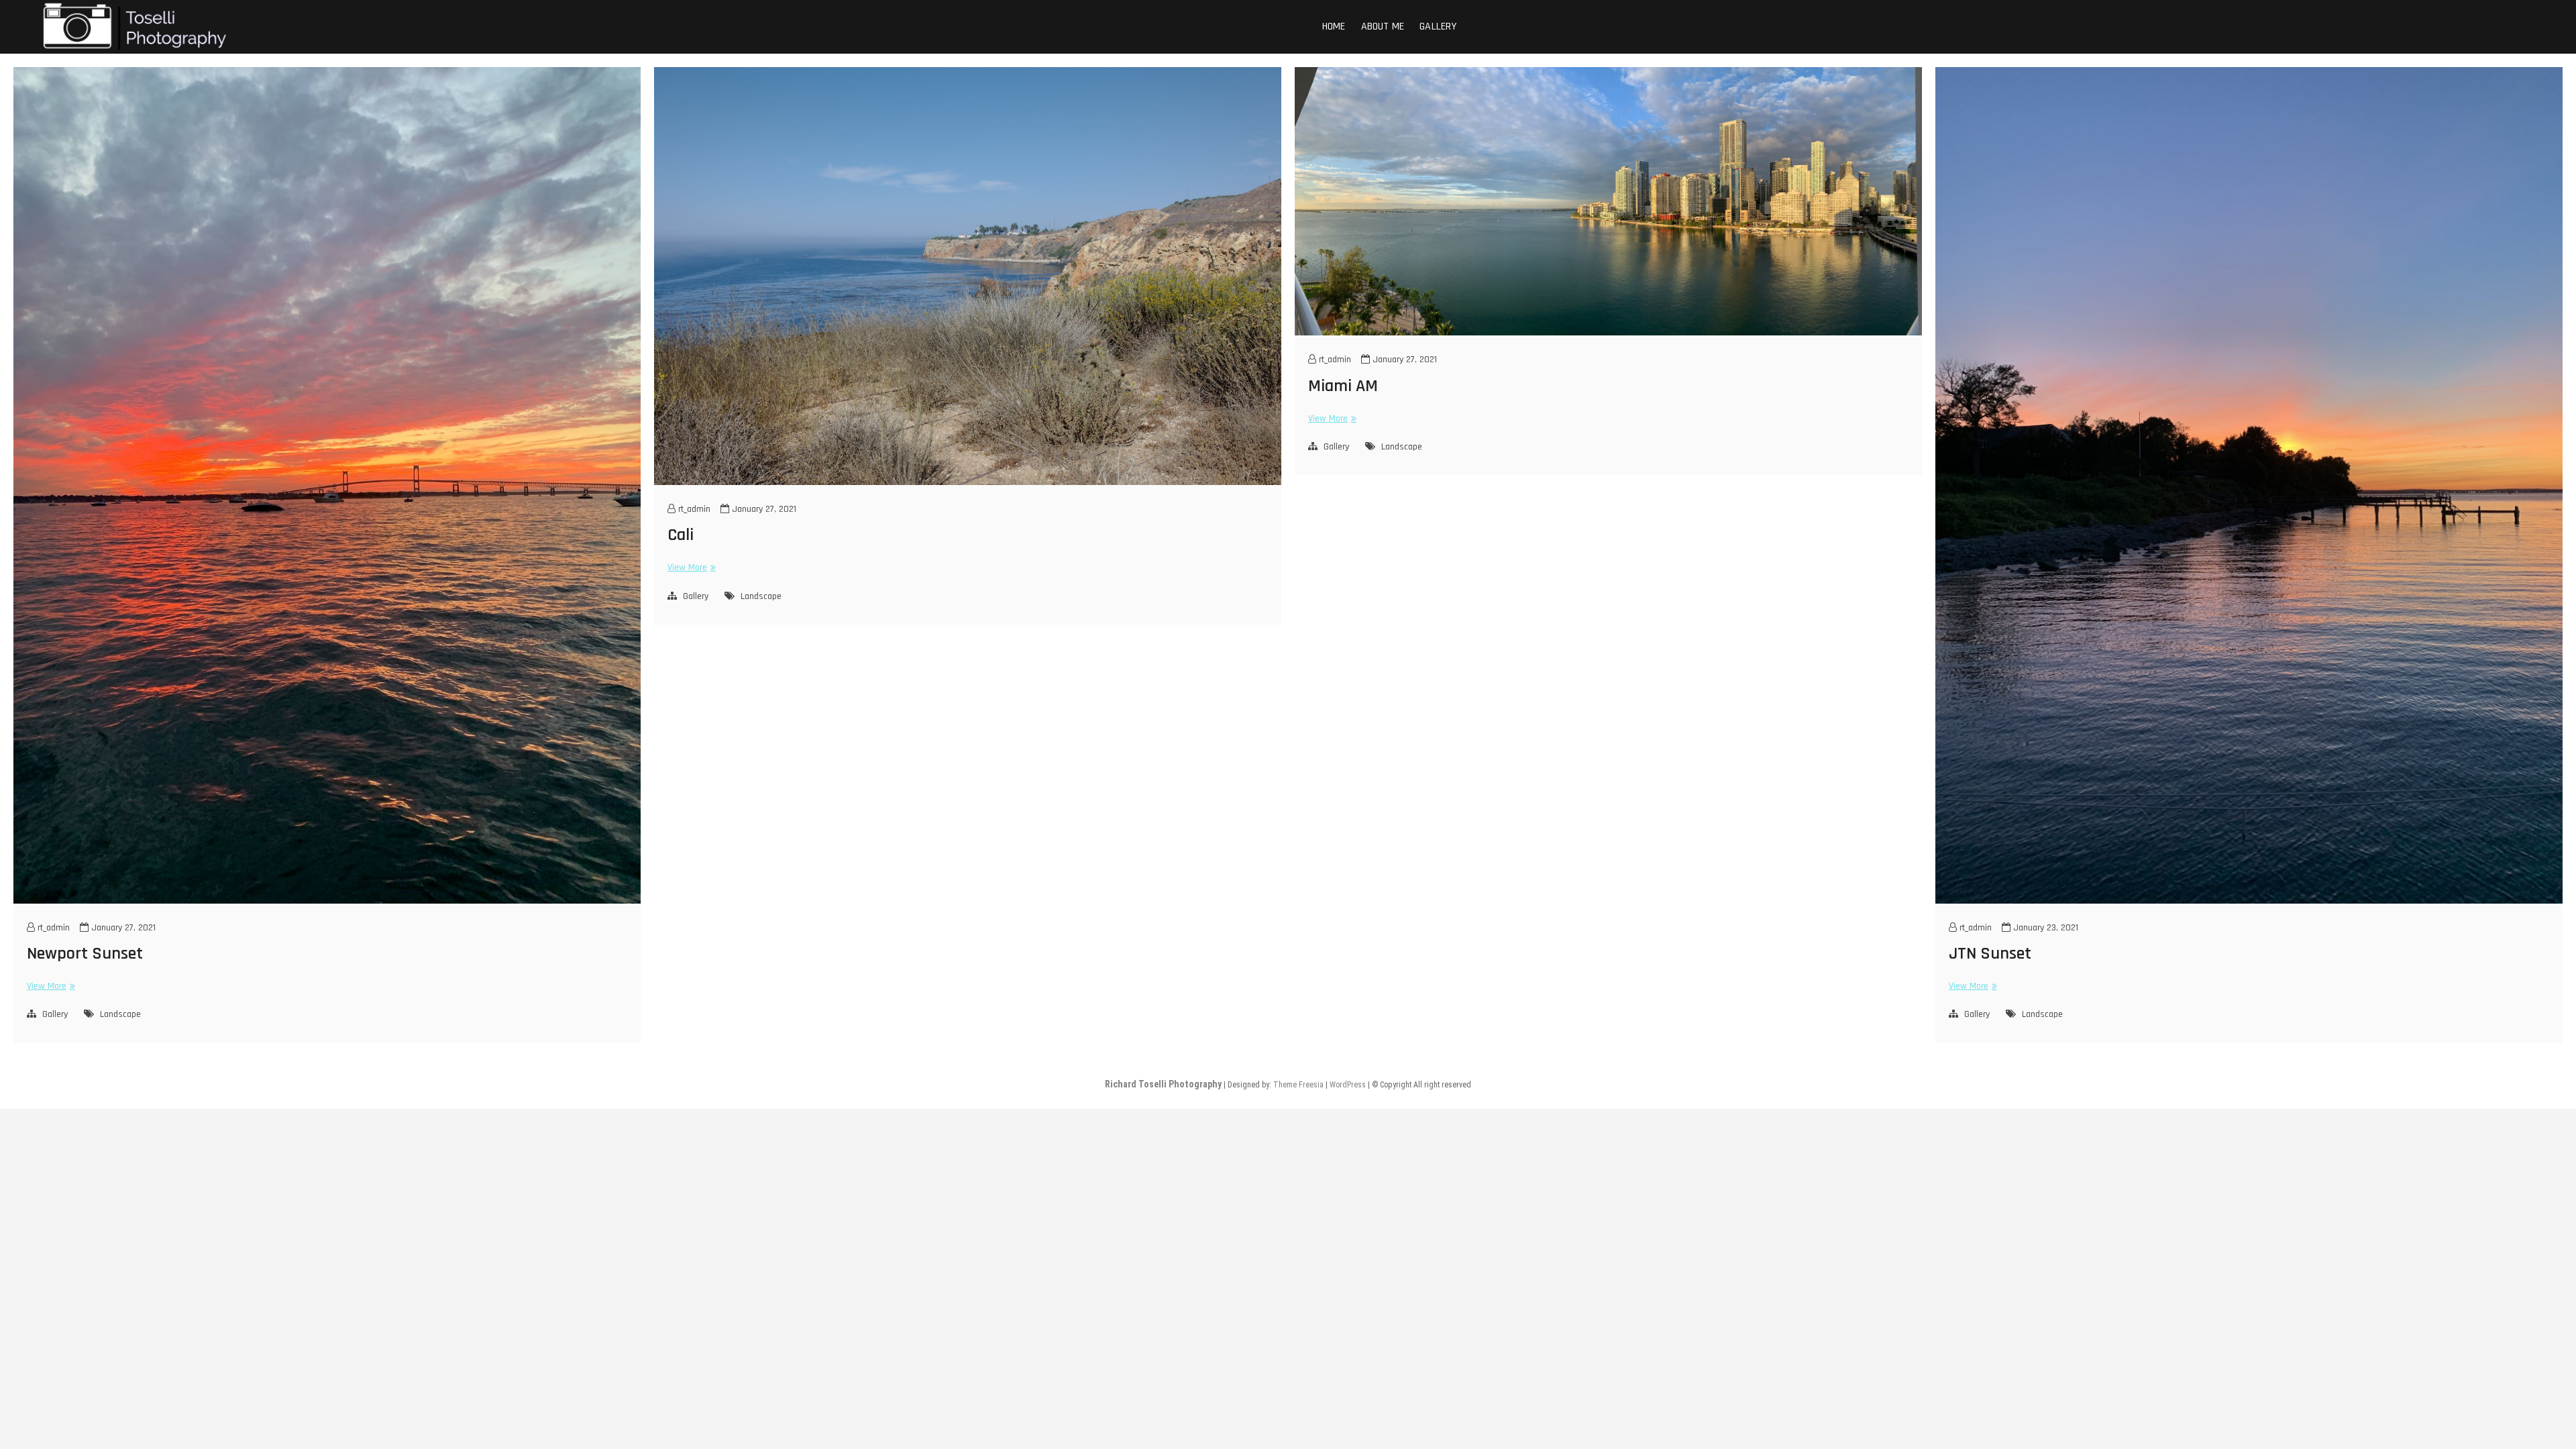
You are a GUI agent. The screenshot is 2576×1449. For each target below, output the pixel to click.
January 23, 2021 (2044, 928)
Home (1334, 26)
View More (49, 986)
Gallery (1438, 26)
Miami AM (1343, 386)
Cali (681, 535)
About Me (1383, 26)
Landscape (120, 1014)
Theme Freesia (1298, 1085)
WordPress (1348, 1085)
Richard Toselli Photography (1163, 1084)
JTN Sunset (1990, 954)
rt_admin (52, 928)
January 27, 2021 (122, 928)
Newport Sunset (85, 954)
